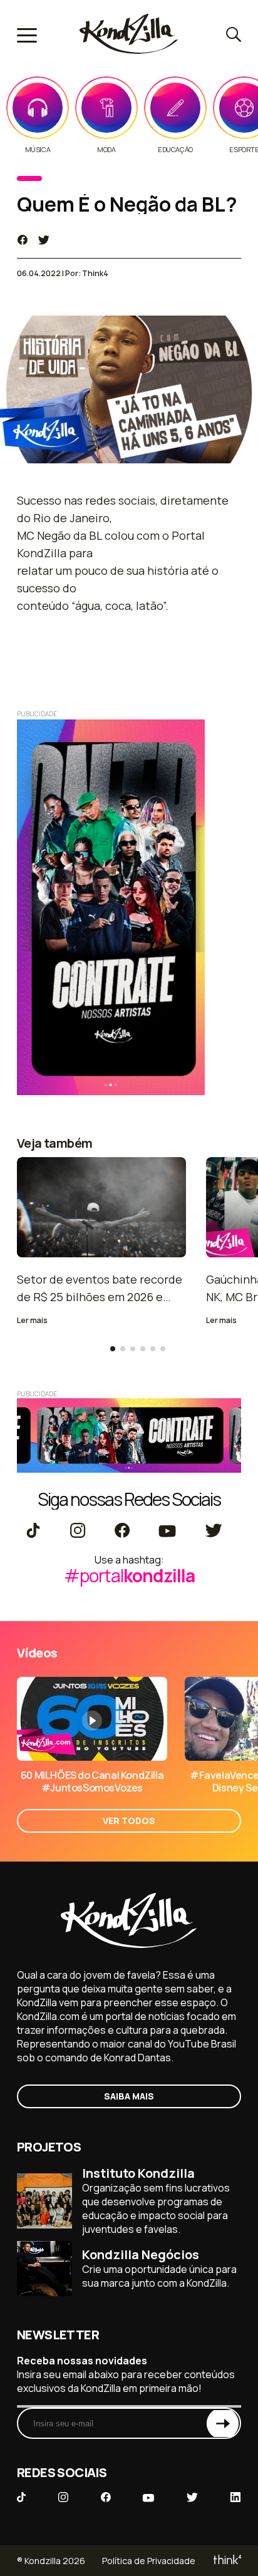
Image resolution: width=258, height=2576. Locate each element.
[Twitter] (213, 1532)
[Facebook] (122, 1532)
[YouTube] (167, 1532)
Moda (106, 150)
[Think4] (226, 2561)
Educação (175, 150)
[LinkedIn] (235, 2498)
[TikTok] (33, 1532)
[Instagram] (77, 1532)
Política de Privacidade (149, 2561)
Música (38, 150)
